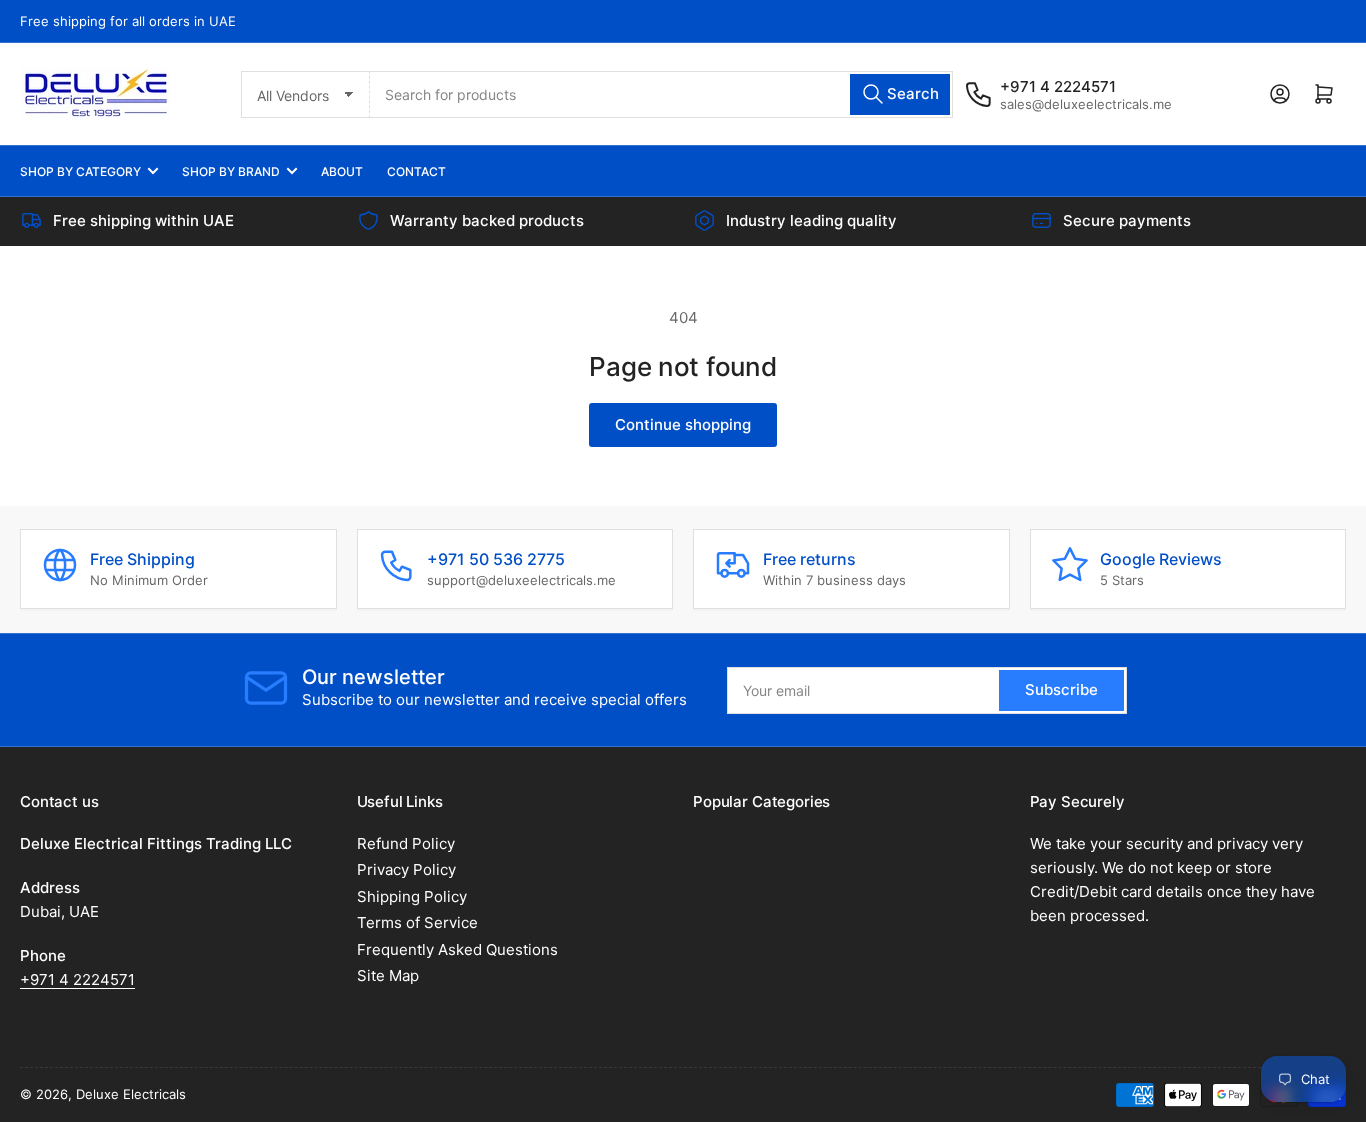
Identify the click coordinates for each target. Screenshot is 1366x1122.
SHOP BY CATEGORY (80, 171)
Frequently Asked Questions (457, 949)
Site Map (388, 975)
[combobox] (661, 94)
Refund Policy (406, 843)
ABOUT (342, 171)
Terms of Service (417, 922)
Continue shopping (683, 424)
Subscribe (1061, 689)
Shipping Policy (412, 896)
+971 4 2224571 (77, 979)
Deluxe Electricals (131, 1094)
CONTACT (416, 171)
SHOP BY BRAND (231, 171)
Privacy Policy (406, 869)
